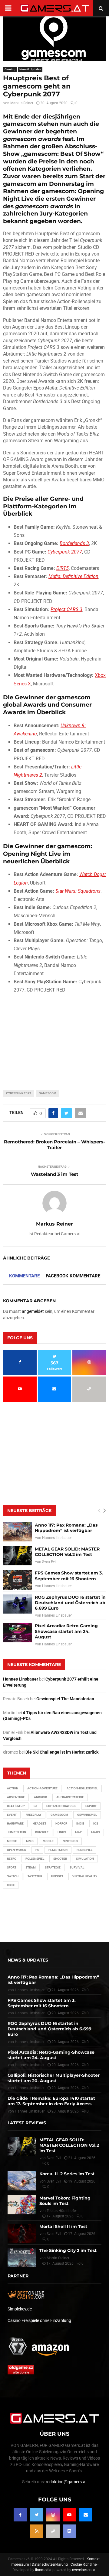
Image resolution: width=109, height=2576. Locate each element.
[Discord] (69, 2531)
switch (13, 1876)
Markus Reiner (22, 103)
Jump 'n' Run (17, 1832)
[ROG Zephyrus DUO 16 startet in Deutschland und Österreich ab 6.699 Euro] (17, 1604)
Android (41, 1797)
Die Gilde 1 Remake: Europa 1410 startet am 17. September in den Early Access (51, 2101)
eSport (91, 1806)
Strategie (53, 1867)
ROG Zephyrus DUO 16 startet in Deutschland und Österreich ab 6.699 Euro (70, 1603)
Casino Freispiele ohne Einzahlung (39, 2320)
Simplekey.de (20, 2309)
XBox (11, 1885)
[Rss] (37, 2531)
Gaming (10, 69)
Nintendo (70, 1841)
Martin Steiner (58, 2258)
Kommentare (24, 1276)
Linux (62, 1832)
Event (12, 1815)
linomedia (43, 2570)
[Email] (86, 2515)
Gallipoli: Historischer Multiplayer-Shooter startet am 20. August (54, 2078)
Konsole (42, 1832)
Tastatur (35, 1876)
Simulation (85, 1859)
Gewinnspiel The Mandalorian (65, 1699)
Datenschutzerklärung (50, 2564)
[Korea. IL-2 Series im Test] (22, 2181)
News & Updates (30, 69)
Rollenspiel (35, 1859)
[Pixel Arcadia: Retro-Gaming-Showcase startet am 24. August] (17, 1633)
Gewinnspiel (87, 1815)
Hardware (15, 1823)
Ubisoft (57, 1876)
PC (37, 1850)
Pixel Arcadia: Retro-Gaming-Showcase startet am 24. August (67, 1631)
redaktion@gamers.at (66, 2482)
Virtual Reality (85, 1876)
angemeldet (33, 1311)
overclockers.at (84, 2570)
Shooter (60, 1859)
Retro (12, 1859)
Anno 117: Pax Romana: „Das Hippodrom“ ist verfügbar (66, 1528)
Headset (40, 1823)
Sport (12, 1867)
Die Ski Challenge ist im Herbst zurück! (63, 1752)
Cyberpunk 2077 (19, 1093)
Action (13, 1788)
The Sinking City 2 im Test (68, 2250)
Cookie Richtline (84, 2564)
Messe (12, 1841)
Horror (61, 1823)
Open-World (17, 1850)
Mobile (48, 1841)
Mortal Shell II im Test (63, 2226)
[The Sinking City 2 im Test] (22, 2257)
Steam (31, 1867)
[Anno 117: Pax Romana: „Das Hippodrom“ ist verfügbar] (17, 1532)
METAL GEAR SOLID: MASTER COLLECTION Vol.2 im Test (67, 1552)
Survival (77, 1867)
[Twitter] (37, 2515)
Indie (80, 1823)
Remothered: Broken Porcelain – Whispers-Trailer (54, 1145)
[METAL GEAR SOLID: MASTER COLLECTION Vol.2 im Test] (17, 1556)
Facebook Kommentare (73, 1276)
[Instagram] (53, 2515)
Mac (79, 1832)
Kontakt (93, 2559)
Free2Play (34, 1815)
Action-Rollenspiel (82, 1788)
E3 (35, 1806)
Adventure (16, 1797)
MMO (30, 1841)
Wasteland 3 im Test (55, 1174)
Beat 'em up (16, 1806)
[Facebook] (20, 2515)
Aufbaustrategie (70, 1797)
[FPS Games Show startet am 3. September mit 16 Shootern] (17, 1580)
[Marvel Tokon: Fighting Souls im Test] (22, 2205)
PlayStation (58, 1850)
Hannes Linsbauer (57, 1538)
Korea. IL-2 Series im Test (67, 2174)
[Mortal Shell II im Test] (22, 2233)
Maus (96, 1832)
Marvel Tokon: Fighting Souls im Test (65, 2201)
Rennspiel (84, 1850)
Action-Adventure (42, 1788)
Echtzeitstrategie (61, 1806)
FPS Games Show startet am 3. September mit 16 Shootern (69, 1576)
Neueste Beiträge (29, 1510)
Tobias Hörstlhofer (62, 2211)
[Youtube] (69, 2515)
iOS (96, 1823)
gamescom (48, 1093)
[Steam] (53, 2531)
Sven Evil (49, 1562)
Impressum (20, 2564)
